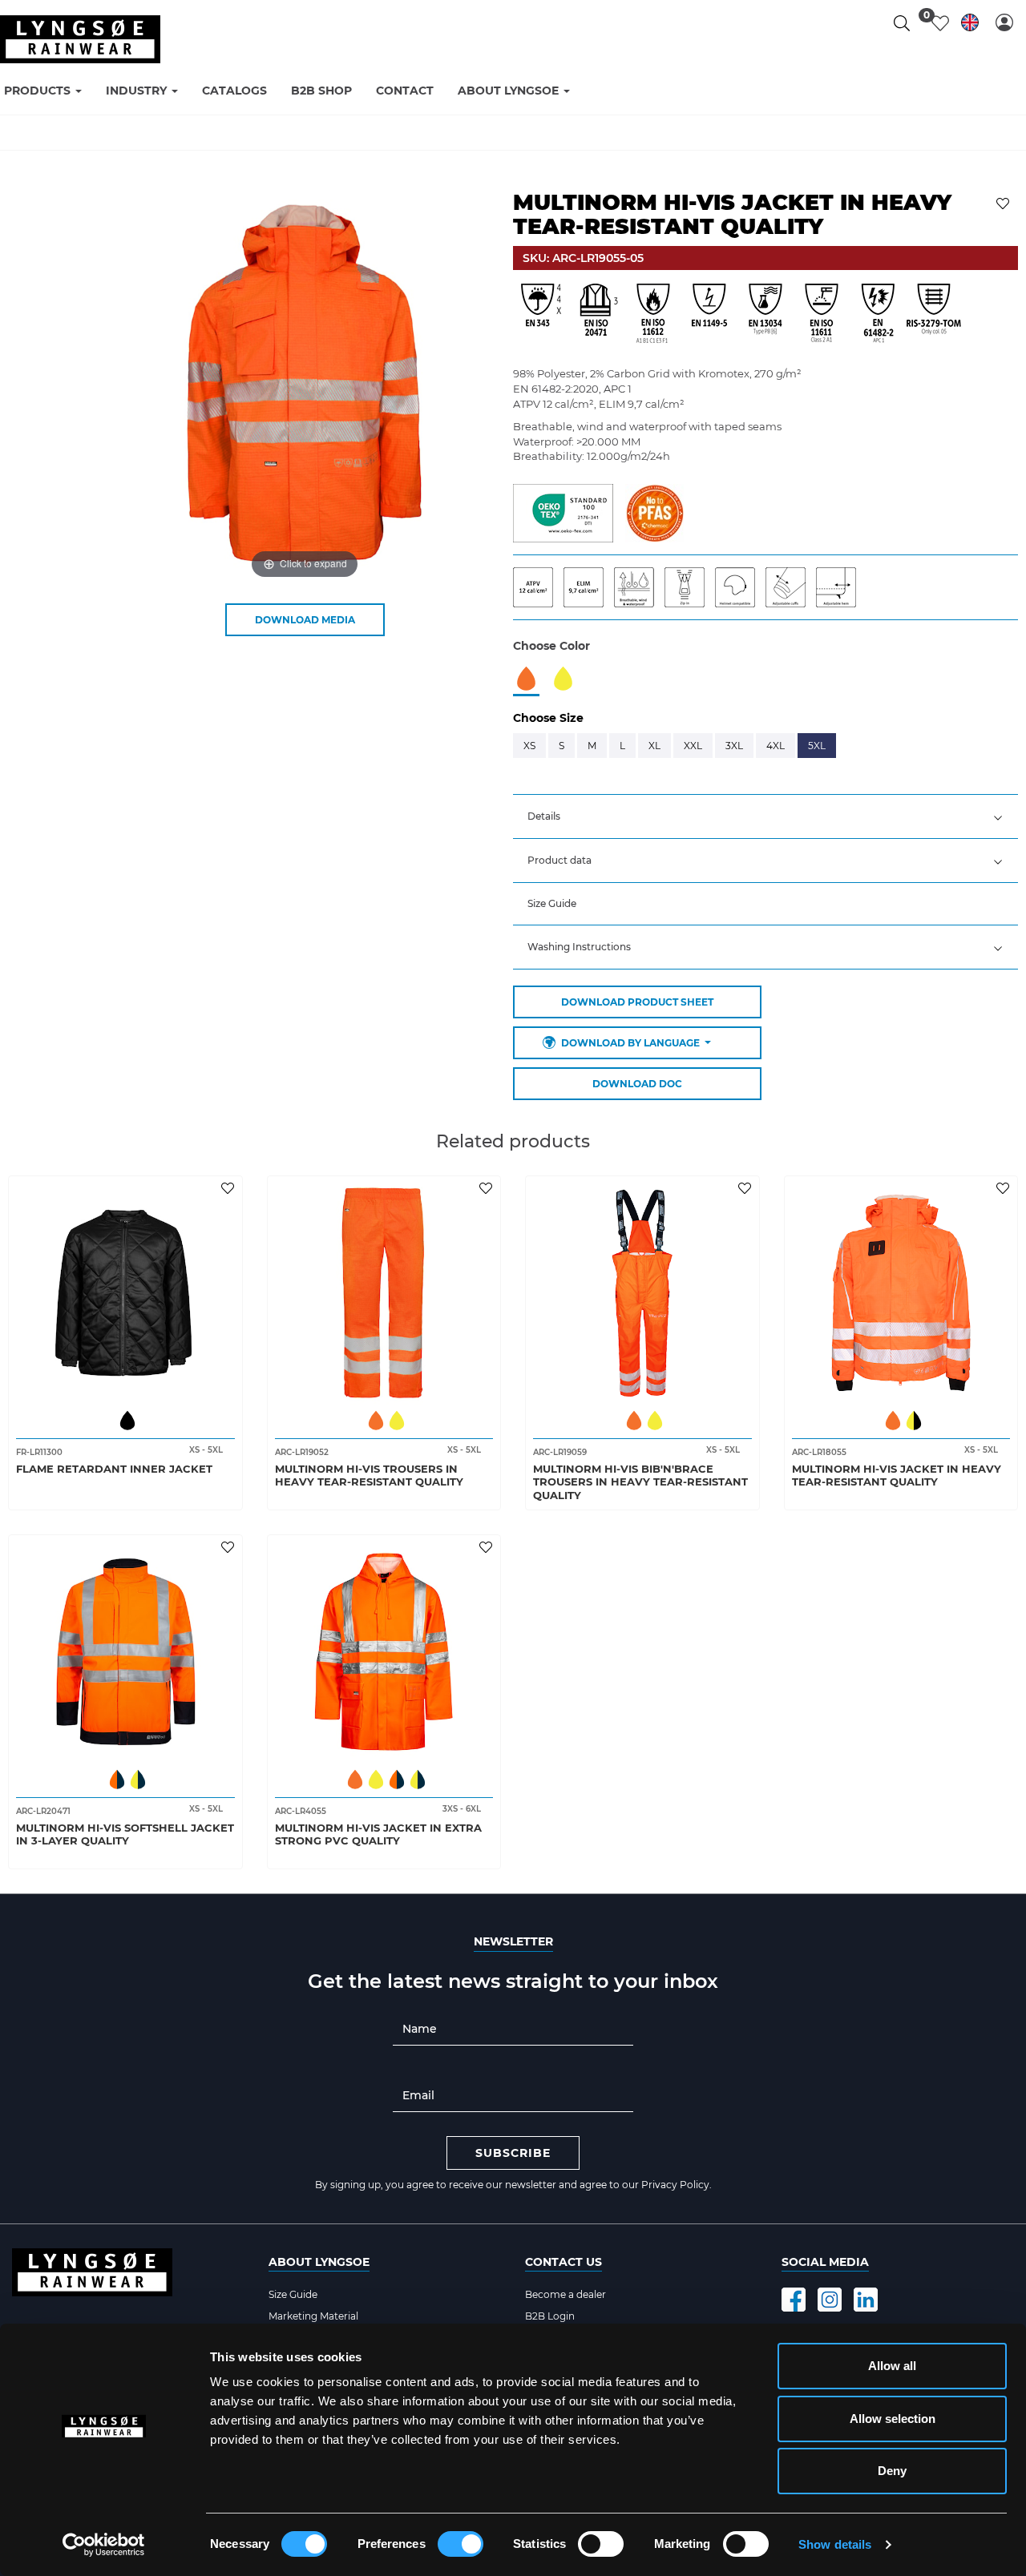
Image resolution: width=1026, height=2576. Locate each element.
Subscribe (513, 2153)
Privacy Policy (675, 2185)
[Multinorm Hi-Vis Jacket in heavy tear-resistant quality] (901, 1293)
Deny (892, 2471)
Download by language (630, 1043)
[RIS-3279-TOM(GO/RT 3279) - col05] (934, 314)
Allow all (892, 2366)
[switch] (460, 2544)
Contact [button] (405, 91)
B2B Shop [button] (321, 91)
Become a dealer (566, 2294)
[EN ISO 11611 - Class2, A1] (822, 314)
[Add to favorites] (1005, 202)
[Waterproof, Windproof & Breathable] (639, 586)
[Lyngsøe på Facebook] (794, 2300)
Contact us (563, 2262)
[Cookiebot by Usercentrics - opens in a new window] (104, 2545)
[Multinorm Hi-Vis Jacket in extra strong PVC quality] (384, 1652)
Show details (835, 2544)
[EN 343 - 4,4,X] (541, 314)
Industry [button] (138, 91)
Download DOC (637, 1084)
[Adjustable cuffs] (791, 586)
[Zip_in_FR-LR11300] (690, 586)
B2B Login (550, 2316)
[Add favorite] (230, 1187)
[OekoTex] (563, 512)
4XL (776, 746)
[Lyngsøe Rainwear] (80, 39)
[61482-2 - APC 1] (878, 314)
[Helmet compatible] (740, 586)
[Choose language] (970, 25)
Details (544, 816)
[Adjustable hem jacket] (840, 586)
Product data (559, 860)
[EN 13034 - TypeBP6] (765, 314)
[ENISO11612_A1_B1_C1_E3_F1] (653, 314)
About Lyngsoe (319, 2262)
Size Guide (552, 903)
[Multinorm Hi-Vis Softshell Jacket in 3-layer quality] (125, 1652)
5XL (817, 746)
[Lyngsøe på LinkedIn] (866, 2300)
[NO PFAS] (654, 512)
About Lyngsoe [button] (510, 91)
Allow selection (893, 2419)
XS (529, 746)
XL (654, 746)
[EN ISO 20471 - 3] (597, 314)
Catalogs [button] (234, 91)
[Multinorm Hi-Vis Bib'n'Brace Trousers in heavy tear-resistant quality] (642, 1293)
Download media (305, 620)
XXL (693, 746)
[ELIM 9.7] (589, 586)
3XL (734, 746)
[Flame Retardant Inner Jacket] (125, 1293)
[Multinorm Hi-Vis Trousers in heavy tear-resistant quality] (384, 1293)
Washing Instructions (579, 947)
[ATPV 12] (538, 586)
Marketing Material (313, 2316)
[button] (1004, 22)
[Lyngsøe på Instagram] (830, 2300)
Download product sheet (637, 1002)
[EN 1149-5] (709, 314)
